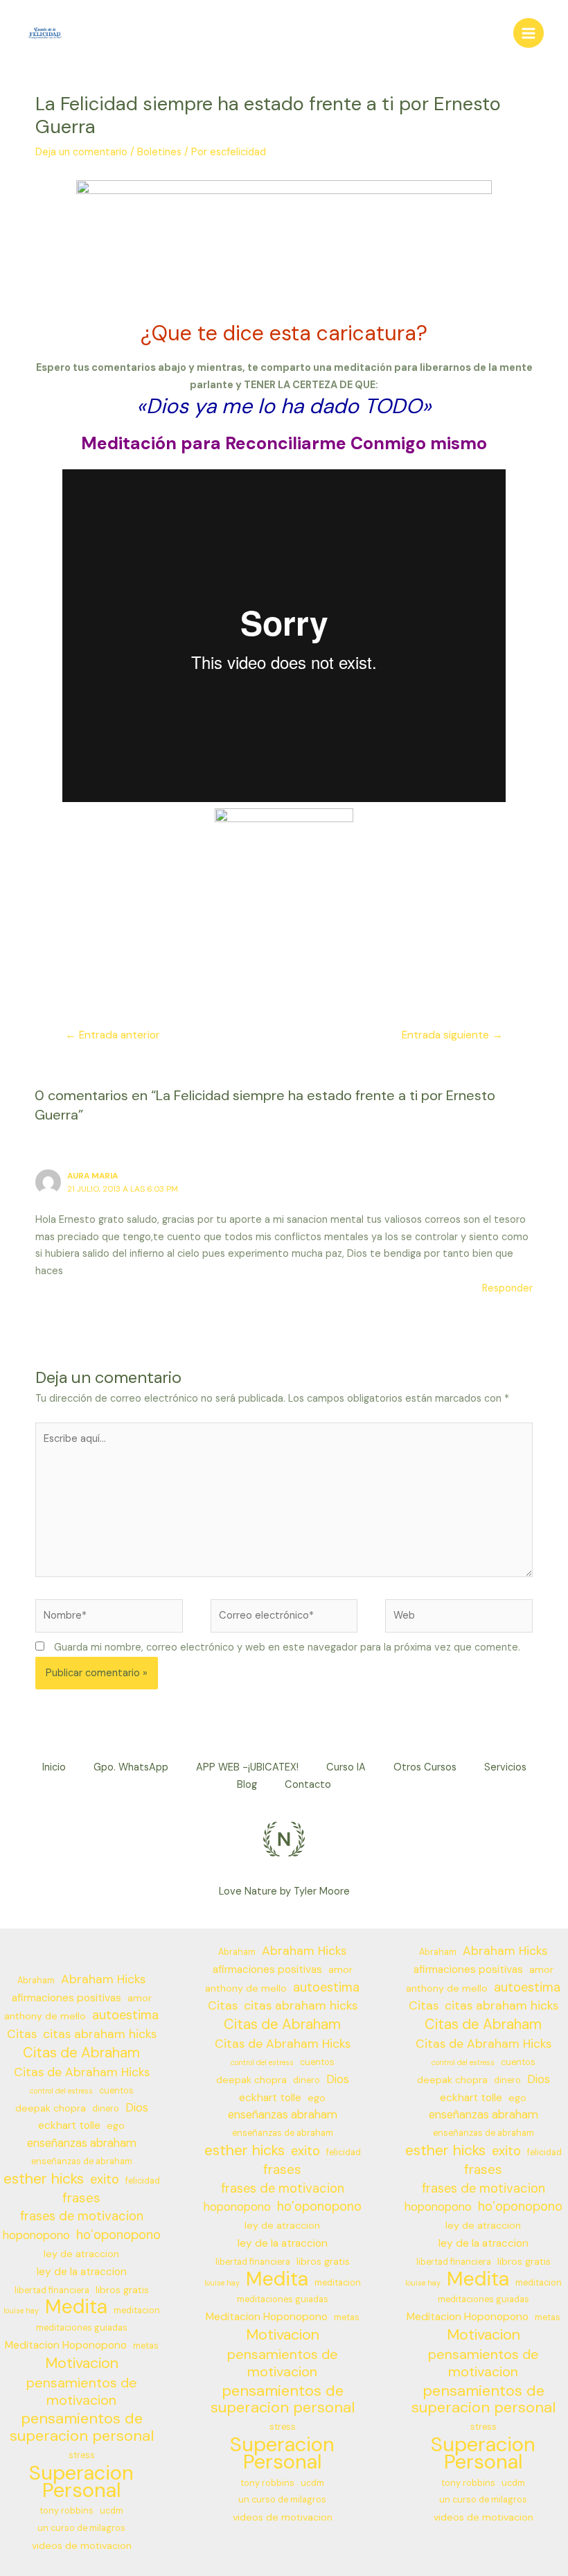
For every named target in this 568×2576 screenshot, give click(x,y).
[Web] (459, 1619)
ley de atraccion (81, 2254)
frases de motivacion (82, 2216)
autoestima (125, 2015)
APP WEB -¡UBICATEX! (247, 1767)
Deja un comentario (81, 152)
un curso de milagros (81, 2528)
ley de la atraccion (82, 2272)
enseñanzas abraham (82, 2143)
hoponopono (36, 2235)
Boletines (159, 152)
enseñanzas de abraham (82, 2161)
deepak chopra (51, 2108)
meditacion (137, 2310)
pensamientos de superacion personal (82, 2428)
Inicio (54, 1767)
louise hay (21, 2310)
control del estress (61, 2091)
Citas (22, 2034)
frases (81, 2198)
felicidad (143, 2181)
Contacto (308, 1785)
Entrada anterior (113, 1035)
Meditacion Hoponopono (66, 2345)
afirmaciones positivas (66, 1998)
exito (105, 2179)
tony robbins (66, 2511)
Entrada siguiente (452, 1035)
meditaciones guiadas (82, 2328)
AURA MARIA (92, 1176)
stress (82, 2455)
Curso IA (346, 1767)
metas (146, 2346)
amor (140, 1998)
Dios (137, 2108)
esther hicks (44, 2179)
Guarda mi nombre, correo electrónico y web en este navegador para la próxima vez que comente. (287, 1647)
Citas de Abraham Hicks (82, 2072)
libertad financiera (52, 2290)
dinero (106, 2109)
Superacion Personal (81, 2482)
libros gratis (122, 2290)
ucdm (112, 2511)
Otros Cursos (425, 1767)
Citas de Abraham (81, 2053)
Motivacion (82, 2364)
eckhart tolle (69, 2125)
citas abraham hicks (100, 2034)
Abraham (36, 1981)
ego (116, 2125)
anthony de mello (45, 2016)
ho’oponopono (118, 2235)
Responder (507, 1288)
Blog (247, 1785)
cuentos (116, 2091)
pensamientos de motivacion (82, 2392)
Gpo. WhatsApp (131, 1767)
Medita (76, 2307)
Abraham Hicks (103, 1979)
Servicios (505, 1767)
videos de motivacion (82, 2545)
